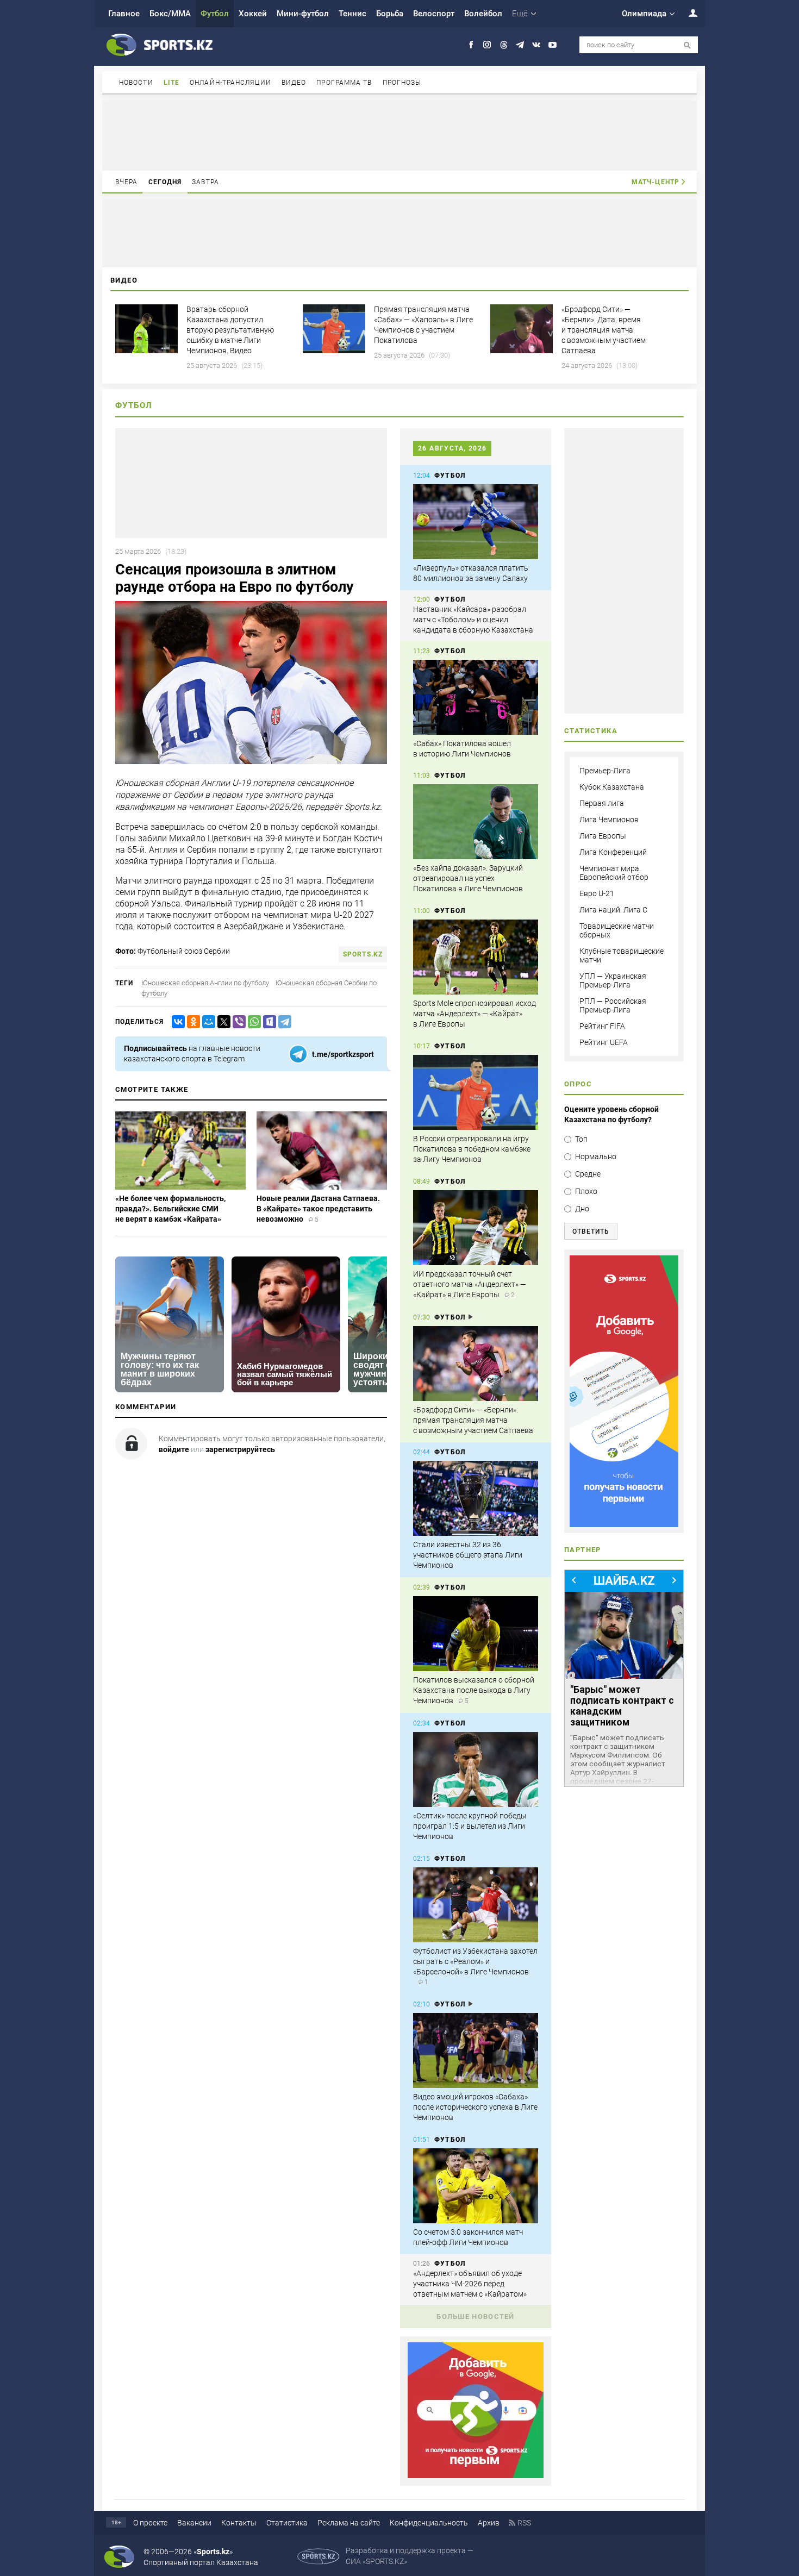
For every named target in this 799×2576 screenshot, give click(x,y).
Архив (489, 2523)
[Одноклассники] (191, 1022)
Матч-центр (656, 182)
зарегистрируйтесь (240, 1449)
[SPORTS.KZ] (624, 1391)
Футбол (215, 14)
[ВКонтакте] (176, 1022)
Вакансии (194, 2523)
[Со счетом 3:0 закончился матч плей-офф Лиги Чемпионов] (476, 2186)
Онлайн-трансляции (230, 83)
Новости (136, 83)
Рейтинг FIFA (602, 1026)
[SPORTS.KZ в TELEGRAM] (520, 45)
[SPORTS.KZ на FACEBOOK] (471, 45)
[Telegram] (283, 1022)
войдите (174, 1449)
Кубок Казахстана (612, 787)
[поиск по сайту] (687, 45)
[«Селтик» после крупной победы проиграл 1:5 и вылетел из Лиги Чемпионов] (476, 1770)
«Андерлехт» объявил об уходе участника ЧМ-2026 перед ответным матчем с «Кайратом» (470, 2284)
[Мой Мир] (207, 1022)
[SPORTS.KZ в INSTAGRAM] (487, 45)
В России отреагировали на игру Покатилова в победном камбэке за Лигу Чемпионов (472, 1149)
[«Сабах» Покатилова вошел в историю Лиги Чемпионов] (476, 697)
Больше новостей (476, 2316)
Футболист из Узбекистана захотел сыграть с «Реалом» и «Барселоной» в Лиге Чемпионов (475, 1961)
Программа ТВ (344, 83)
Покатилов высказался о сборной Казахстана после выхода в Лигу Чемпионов (474, 1690)
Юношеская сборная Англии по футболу (205, 983)
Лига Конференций (613, 852)
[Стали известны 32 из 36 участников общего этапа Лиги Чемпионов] (476, 1498)
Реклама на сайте (349, 2523)
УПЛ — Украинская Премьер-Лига (613, 980)
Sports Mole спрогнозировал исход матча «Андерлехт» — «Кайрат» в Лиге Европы (475, 1014)
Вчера (127, 182)
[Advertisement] (399, 135)
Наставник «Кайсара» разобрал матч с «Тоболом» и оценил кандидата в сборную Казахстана (473, 620)
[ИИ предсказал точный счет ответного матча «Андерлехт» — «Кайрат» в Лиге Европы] (476, 1228)
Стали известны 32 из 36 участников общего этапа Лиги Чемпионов (468, 1555)
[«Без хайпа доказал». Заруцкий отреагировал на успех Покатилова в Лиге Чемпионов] (476, 822)
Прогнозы (402, 83)
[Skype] (267, 1022)
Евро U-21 (597, 893)
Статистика (287, 2523)
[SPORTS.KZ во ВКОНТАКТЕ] (536, 45)
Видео (294, 83)
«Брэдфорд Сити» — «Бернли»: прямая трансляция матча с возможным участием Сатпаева (473, 1420)
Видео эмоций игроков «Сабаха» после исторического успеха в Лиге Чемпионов (475, 2107)
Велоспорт (434, 14)
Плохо (586, 1191)
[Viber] (237, 1022)
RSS (524, 2523)
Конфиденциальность (429, 2523)
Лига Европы (603, 836)
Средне (588, 1174)
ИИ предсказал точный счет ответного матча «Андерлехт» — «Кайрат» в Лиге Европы (470, 1284)
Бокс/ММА (170, 14)
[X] (222, 1022)
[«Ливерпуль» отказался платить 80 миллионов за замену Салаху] (476, 522)
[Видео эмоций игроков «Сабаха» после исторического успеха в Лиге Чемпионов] (476, 2050)
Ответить (591, 1231)
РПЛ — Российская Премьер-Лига (613, 1005)
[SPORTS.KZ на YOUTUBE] (553, 45)
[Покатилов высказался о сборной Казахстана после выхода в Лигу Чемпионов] (476, 1634)
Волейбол (483, 14)
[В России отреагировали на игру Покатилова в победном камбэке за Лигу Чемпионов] (476, 1092)
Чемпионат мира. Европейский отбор (614, 873)
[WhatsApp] (252, 1022)
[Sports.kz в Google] (476, 2475)
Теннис (352, 14)
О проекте (150, 2523)
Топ (581, 1139)
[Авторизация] (687, 13)
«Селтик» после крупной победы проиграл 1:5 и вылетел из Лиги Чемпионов (470, 1826)
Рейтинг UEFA (604, 1042)
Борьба (390, 14)
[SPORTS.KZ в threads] (504, 45)
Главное (124, 14)
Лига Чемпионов (609, 820)
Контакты (239, 2523)
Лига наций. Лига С (613, 910)
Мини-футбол (303, 14)
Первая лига (602, 803)
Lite (171, 83)
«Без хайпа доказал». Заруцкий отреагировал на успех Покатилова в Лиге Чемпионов (468, 878)
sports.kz (363, 954)
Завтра (205, 182)
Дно (582, 1209)
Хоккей (253, 14)
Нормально (596, 1156)
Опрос (578, 1084)
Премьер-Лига (605, 771)
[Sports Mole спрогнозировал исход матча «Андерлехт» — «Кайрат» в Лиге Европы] (476, 957)
